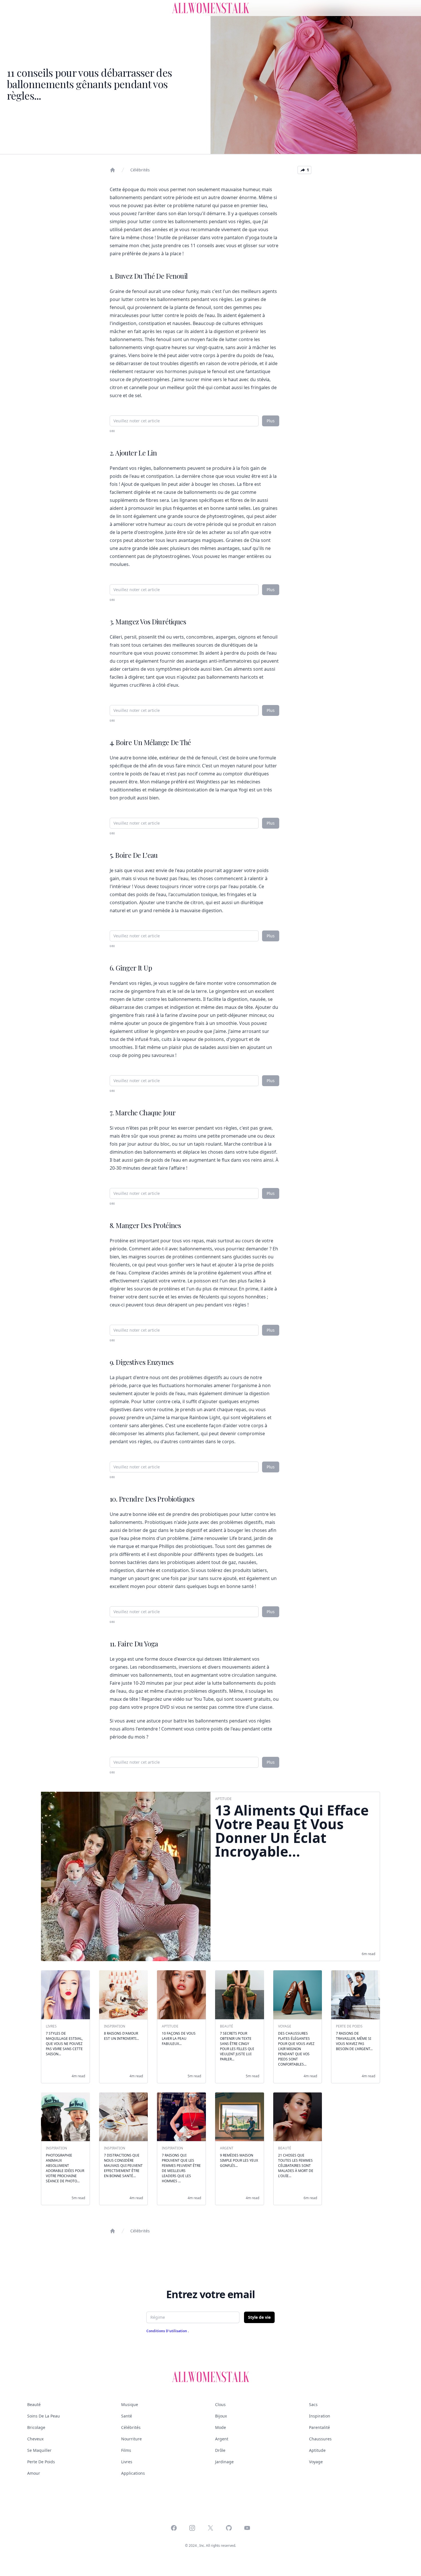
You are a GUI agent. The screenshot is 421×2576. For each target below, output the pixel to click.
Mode (221, 2427)
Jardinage (224, 2462)
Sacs (313, 2404)
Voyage (316, 2462)
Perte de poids (41, 2462)
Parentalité (319, 2427)
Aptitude (317, 2450)
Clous (220, 2404)
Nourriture (131, 2439)
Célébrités (140, 170)
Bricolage (36, 2427)
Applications (133, 2473)
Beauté (34, 2404)
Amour (34, 2473)
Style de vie (259, 2317)
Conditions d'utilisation (167, 2331)
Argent (222, 2439)
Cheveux (35, 2439)
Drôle (220, 2450)
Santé (127, 2416)
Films (126, 2450)
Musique (130, 2404)
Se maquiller (39, 2450)
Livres (127, 2462)
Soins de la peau (44, 2416)
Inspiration (320, 2416)
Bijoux (221, 2416)
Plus (271, 421)
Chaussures (320, 2439)
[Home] (113, 170)
